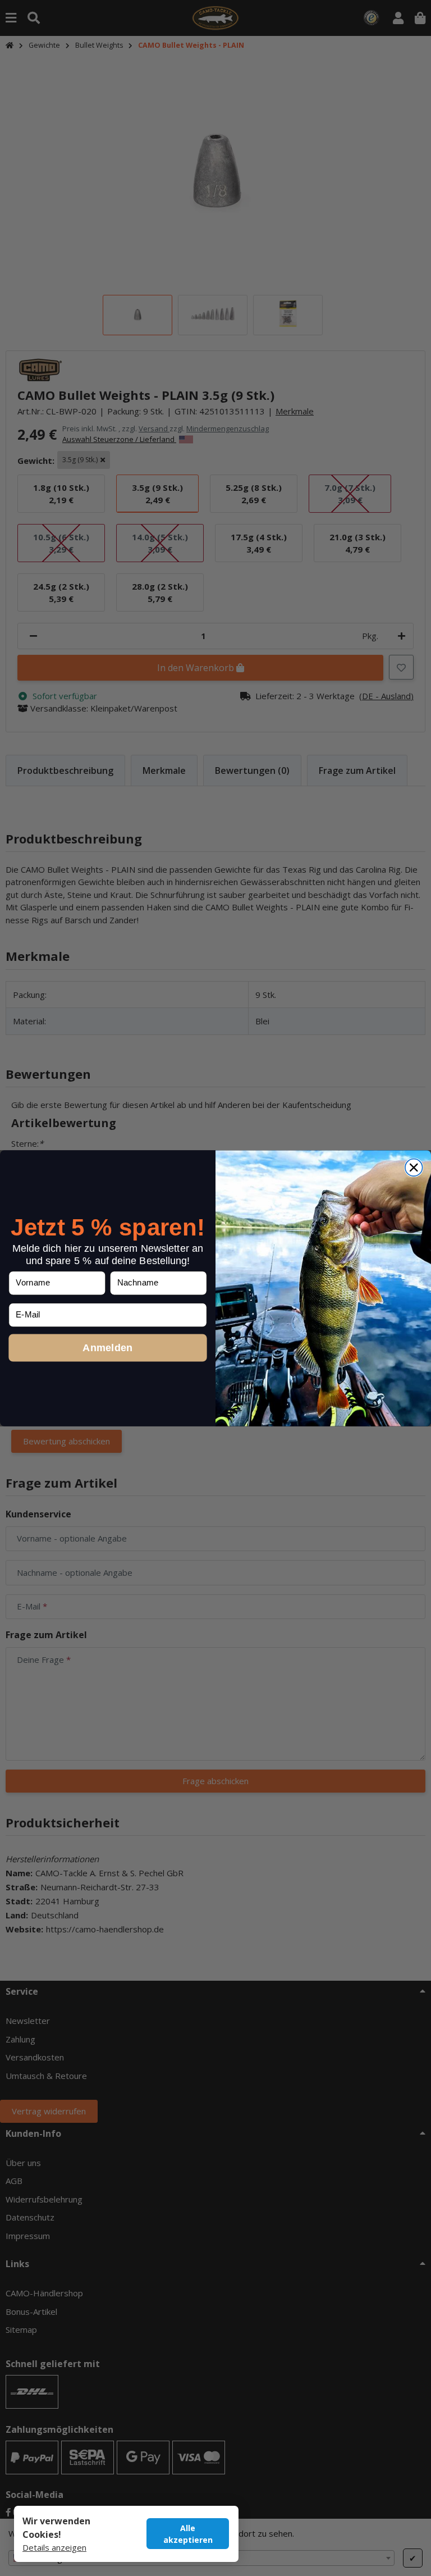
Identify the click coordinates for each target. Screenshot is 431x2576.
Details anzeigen (54, 2547)
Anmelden (107, 1347)
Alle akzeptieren (188, 2534)
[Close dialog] (414, 1167)
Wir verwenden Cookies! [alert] (56, 2528)
